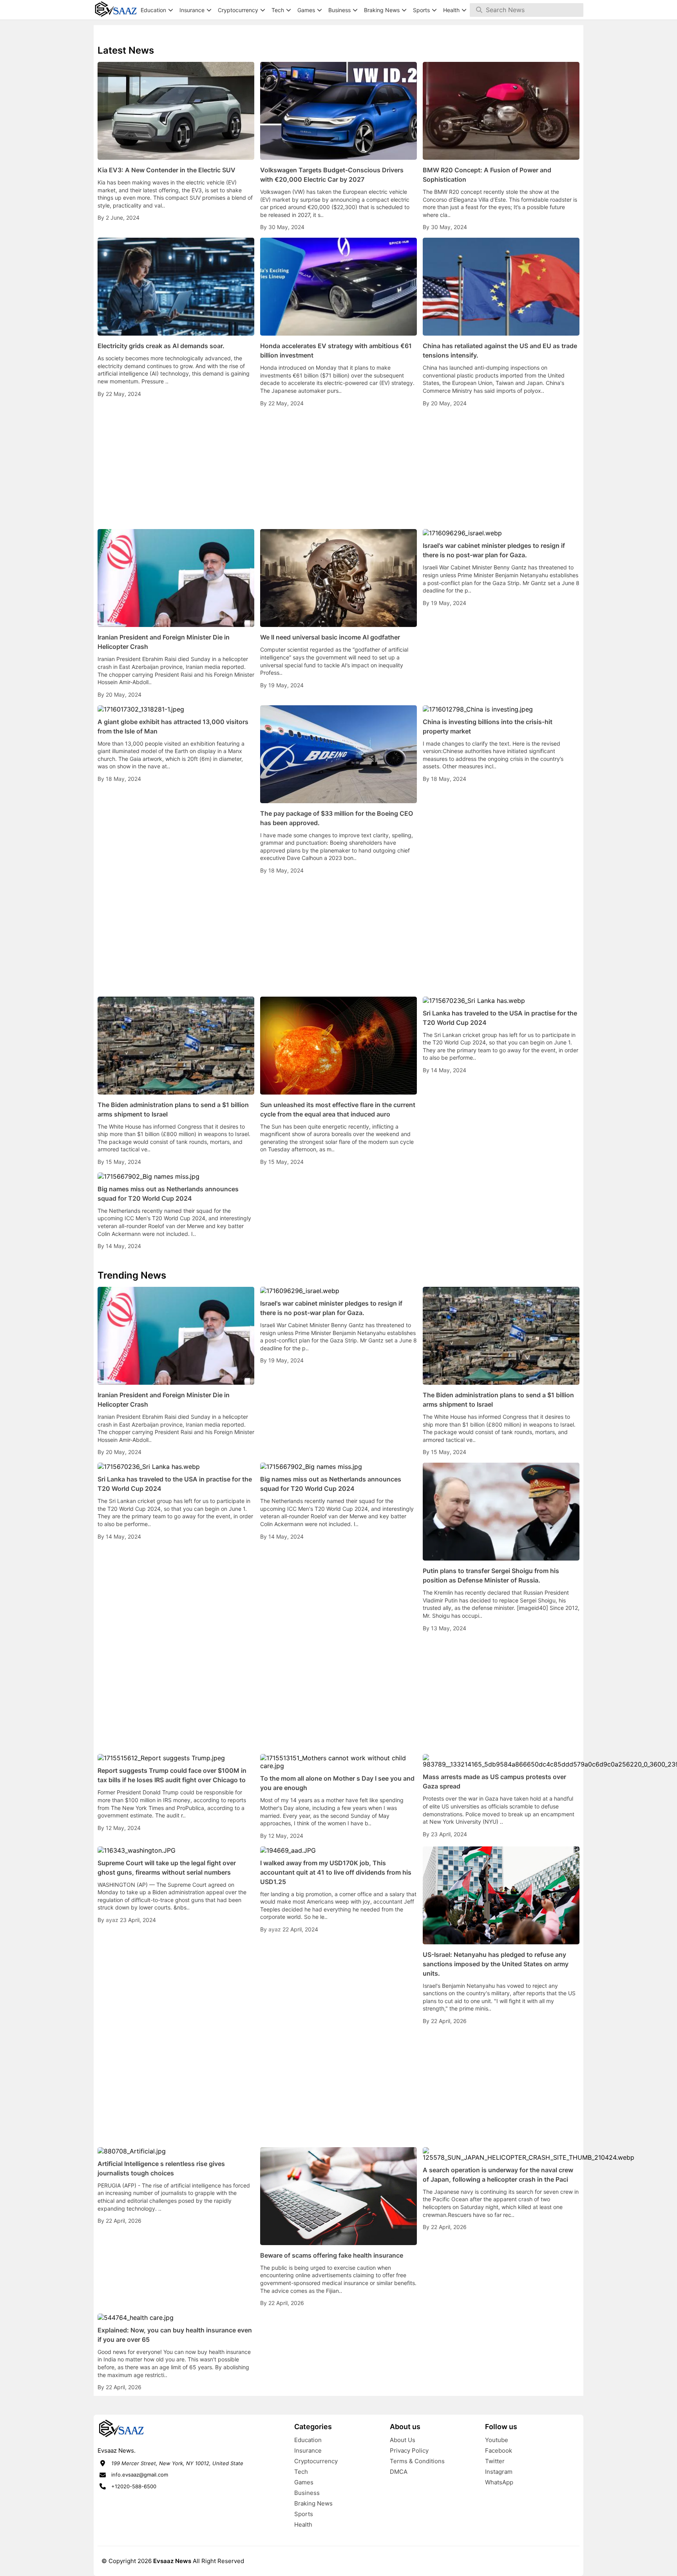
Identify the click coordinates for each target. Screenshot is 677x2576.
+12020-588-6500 (134, 2486)
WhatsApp (499, 2482)
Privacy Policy (409, 2450)
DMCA (399, 2472)
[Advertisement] (338, 468)
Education (308, 2440)
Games (304, 2482)
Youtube (497, 2440)
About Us (403, 2440)
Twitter (495, 2461)
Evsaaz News (172, 2561)
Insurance (308, 2450)
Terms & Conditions (417, 2461)
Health (303, 2525)
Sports (304, 2514)
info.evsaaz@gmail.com (140, 2475)
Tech (301, 2472)
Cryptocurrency (316, 2461)
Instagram (499, 2472)
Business (307, 2493)
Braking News (313, 2503)
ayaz (113, 1920)
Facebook (499, 2450)
